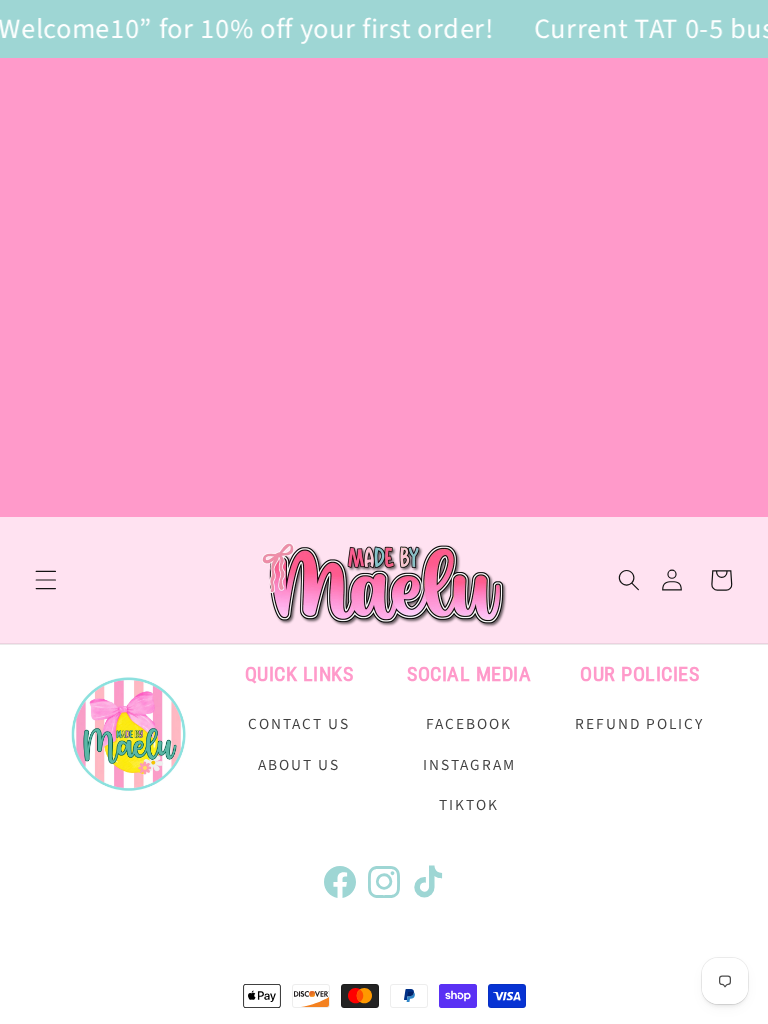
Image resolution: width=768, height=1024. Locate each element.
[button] (46, 580)
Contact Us (299, 724)
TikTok (469, 805)
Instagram (469, 765)
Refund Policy (639, 724)
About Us (299, 765)
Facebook (469, 724)
